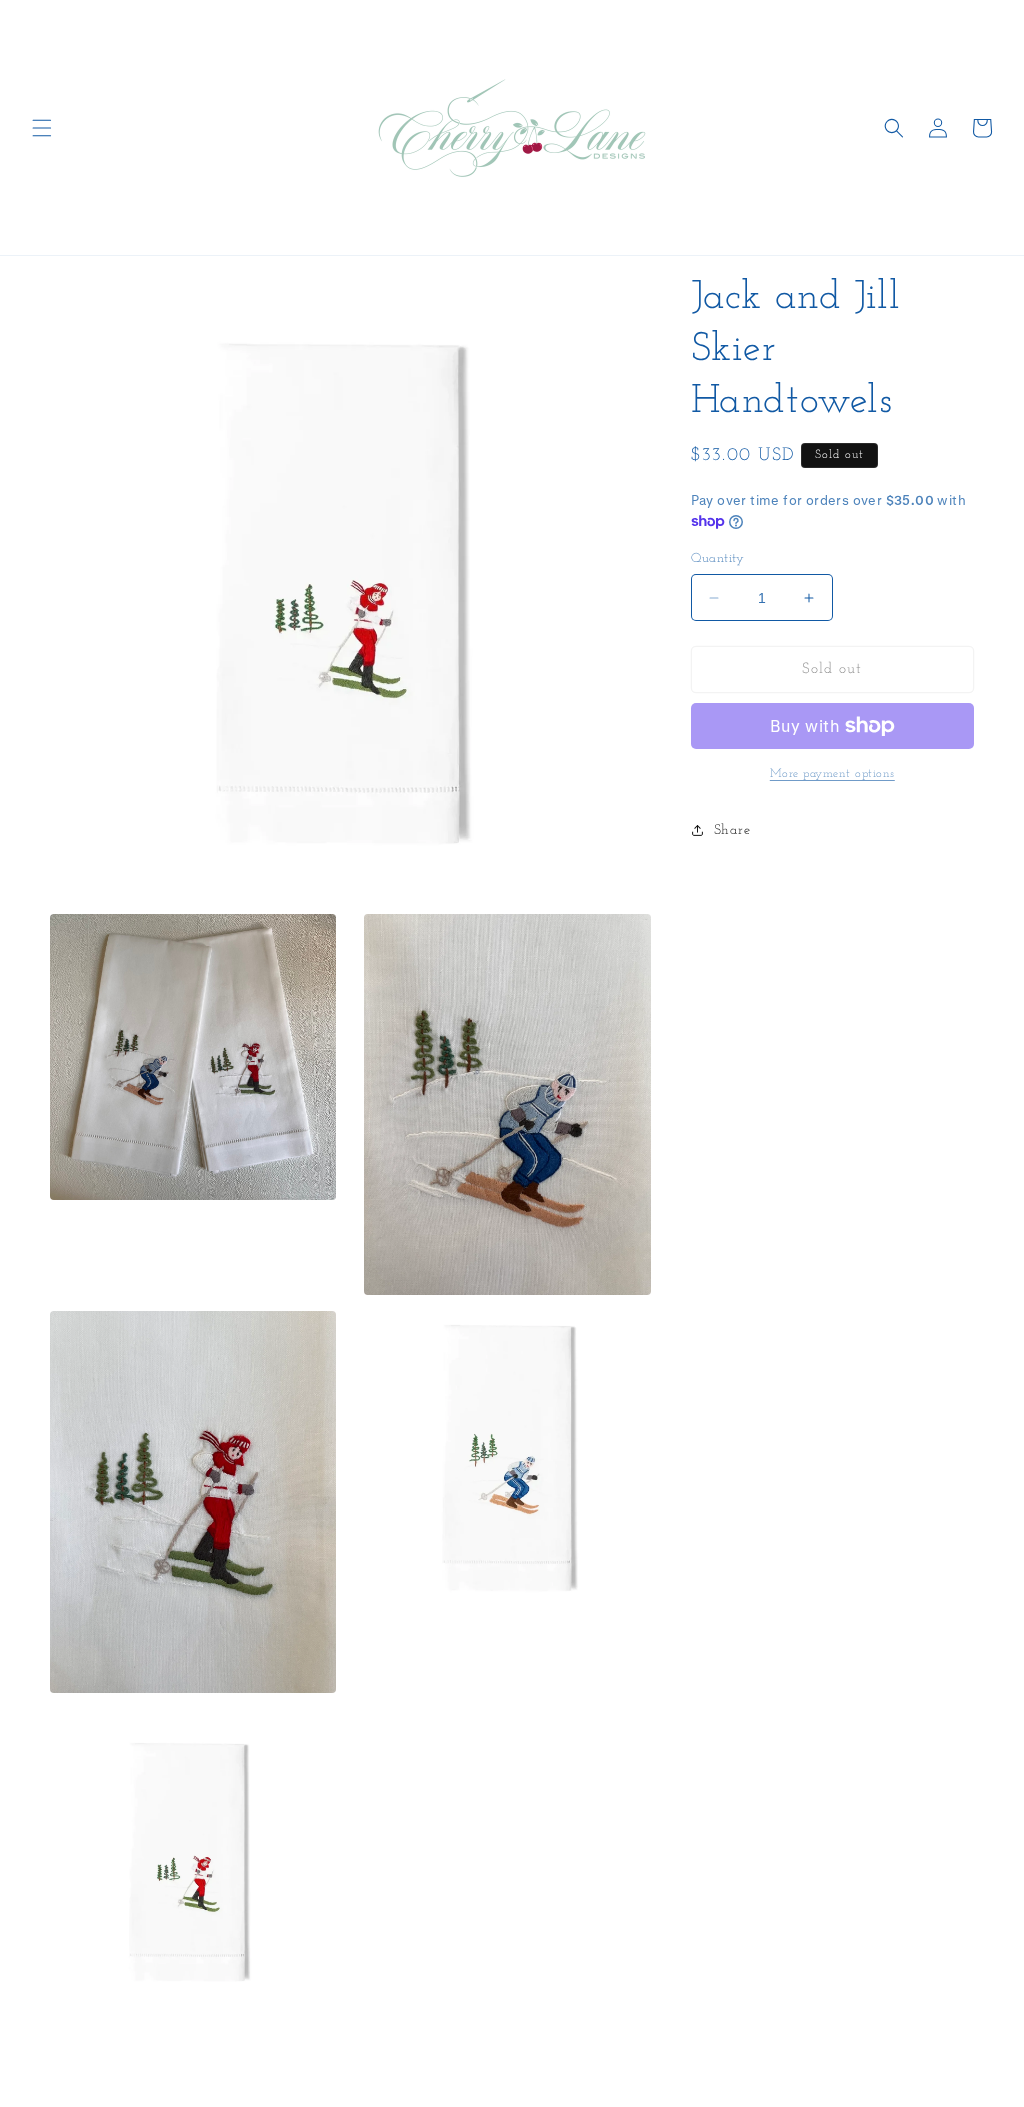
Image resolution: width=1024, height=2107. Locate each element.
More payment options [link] (832, 774)
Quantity (718, 558)
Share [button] (732, 830)
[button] (42, 128)
